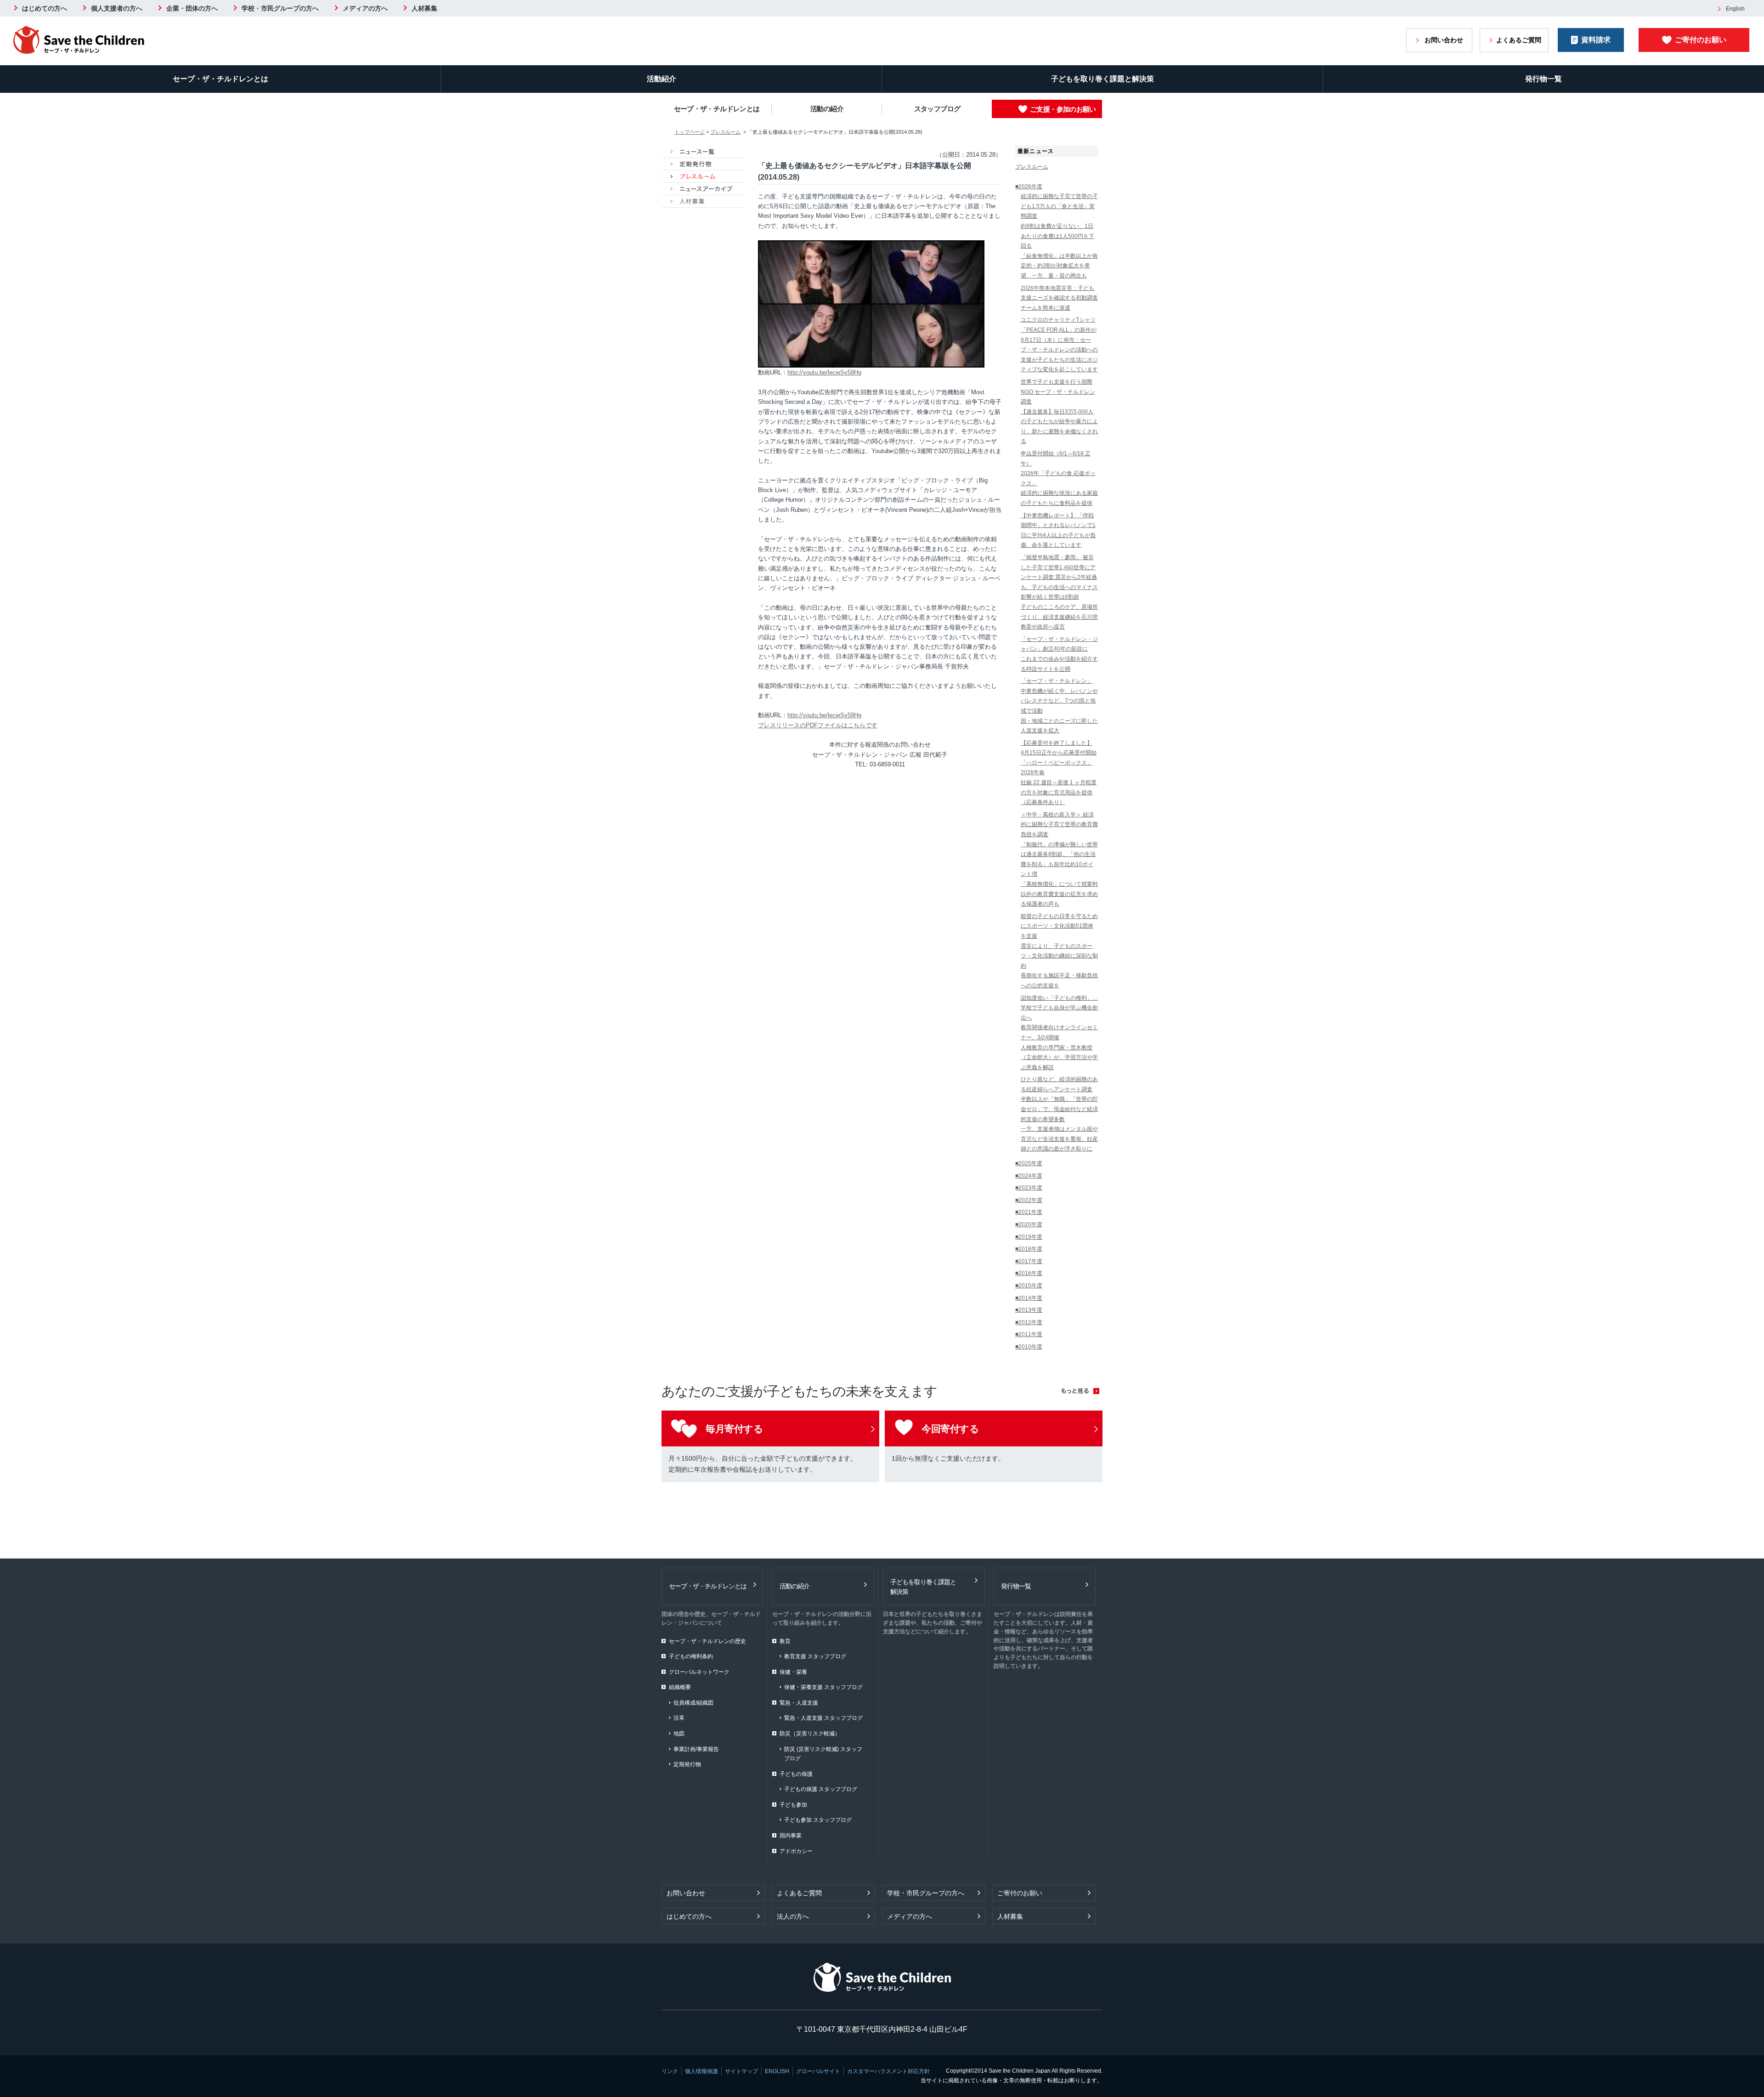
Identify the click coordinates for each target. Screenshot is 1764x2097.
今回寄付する (950, 1429)
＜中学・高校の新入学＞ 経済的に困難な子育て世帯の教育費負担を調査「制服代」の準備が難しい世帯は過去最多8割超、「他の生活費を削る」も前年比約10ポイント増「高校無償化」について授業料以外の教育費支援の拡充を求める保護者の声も (1059, 859)
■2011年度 (1029, 1334)
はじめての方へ (45, 8)
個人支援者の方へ (117, 8)
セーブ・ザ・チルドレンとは (220, 79)
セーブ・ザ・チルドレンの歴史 (707, 1641)
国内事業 (791, 1836)
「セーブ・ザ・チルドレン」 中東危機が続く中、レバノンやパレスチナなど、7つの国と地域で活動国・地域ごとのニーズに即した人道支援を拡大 (1059, 706)
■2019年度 (1029, 1237)
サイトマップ (741, 2071)
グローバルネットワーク (699, 1672)
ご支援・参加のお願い (1063, 109)
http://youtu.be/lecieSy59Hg (824, 372)
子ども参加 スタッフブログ (818, 1820)
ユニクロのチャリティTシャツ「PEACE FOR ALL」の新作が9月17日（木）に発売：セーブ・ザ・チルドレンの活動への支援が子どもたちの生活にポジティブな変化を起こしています (1059, 345)
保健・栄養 (793, 1672)
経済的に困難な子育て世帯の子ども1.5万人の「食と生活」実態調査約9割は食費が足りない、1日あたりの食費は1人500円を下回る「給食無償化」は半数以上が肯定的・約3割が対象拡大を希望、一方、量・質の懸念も (1059, 236)
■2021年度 (1029, 1212)
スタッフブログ (937, 109)
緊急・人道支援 (799, 1703)
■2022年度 (1029, 1200)
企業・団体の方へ (192, 8)
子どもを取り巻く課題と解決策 (1102, 79)
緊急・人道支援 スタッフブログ (823, 1718)
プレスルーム (725, 132)
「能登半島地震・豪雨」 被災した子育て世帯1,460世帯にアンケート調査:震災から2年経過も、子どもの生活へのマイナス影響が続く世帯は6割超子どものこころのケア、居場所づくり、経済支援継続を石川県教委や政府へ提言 (1059, 592)
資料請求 (1596, 40)
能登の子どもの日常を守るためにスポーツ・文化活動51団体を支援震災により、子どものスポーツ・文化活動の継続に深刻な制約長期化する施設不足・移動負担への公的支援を (1059, 951)
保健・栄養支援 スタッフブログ (823, 1687)
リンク (670, 2071)
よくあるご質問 (1519, 40)
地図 (679, 1734)
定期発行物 (687, 1764)
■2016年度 (1029, 1273)
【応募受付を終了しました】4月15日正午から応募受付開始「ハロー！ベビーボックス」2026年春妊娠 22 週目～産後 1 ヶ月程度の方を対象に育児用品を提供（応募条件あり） (1059, 773)
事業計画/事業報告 (696, 1749)
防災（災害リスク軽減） (810, 1734)
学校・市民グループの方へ (280, 8)
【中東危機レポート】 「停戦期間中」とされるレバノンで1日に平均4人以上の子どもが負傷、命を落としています (1058, 530)
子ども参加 (793, 1805)
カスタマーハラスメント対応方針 (888, 2071)
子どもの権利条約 (691, 1656)
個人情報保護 (701, 2071)
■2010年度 (1029, 1347)
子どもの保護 (796, 1774)
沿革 (679, 1718)
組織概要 (680, 1687)
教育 (785, 1641)
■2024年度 (1029, 1176)
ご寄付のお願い (1701, 40)
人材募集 (424, 8)
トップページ (690, 132)
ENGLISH (777, 2071)
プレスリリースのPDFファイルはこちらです (818, 725)
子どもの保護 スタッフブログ (821, 1789)
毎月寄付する (734, 1429)
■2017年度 (1029, 1261)
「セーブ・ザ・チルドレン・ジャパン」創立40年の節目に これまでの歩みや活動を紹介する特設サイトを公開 (1059, 654)
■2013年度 (1029, 1310)
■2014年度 (1029, 1298)
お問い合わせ (1444, 40)
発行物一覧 (1543, 79)
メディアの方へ (365, 8)
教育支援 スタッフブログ (815, 1656)
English (1735, 9)
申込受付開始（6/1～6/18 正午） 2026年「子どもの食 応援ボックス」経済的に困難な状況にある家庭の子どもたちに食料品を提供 (1059, 478)
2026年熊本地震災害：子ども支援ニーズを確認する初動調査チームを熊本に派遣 (1059, 298)
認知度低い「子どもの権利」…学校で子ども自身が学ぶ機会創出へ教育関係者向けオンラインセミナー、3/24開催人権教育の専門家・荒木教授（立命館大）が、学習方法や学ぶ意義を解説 (1059, 1033)
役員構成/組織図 (693, 1703)
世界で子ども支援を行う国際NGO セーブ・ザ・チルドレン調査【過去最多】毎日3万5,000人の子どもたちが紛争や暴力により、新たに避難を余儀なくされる (1059, 412)
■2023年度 (1029, 1188)
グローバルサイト (818, 2071)
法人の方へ (793, 1916)
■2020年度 (1029, 1224)
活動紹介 (661, 79)
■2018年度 (1029, 1249)
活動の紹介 (827, 109)
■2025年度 (1029, 1163)
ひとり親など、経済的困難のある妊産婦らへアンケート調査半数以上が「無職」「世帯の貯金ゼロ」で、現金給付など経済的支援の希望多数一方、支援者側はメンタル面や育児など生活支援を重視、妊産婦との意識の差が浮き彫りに (1059, 1114)
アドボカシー (796, 1851)
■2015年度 (1029, 1286)
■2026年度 (1029, 187)
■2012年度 (1029, 1322)
